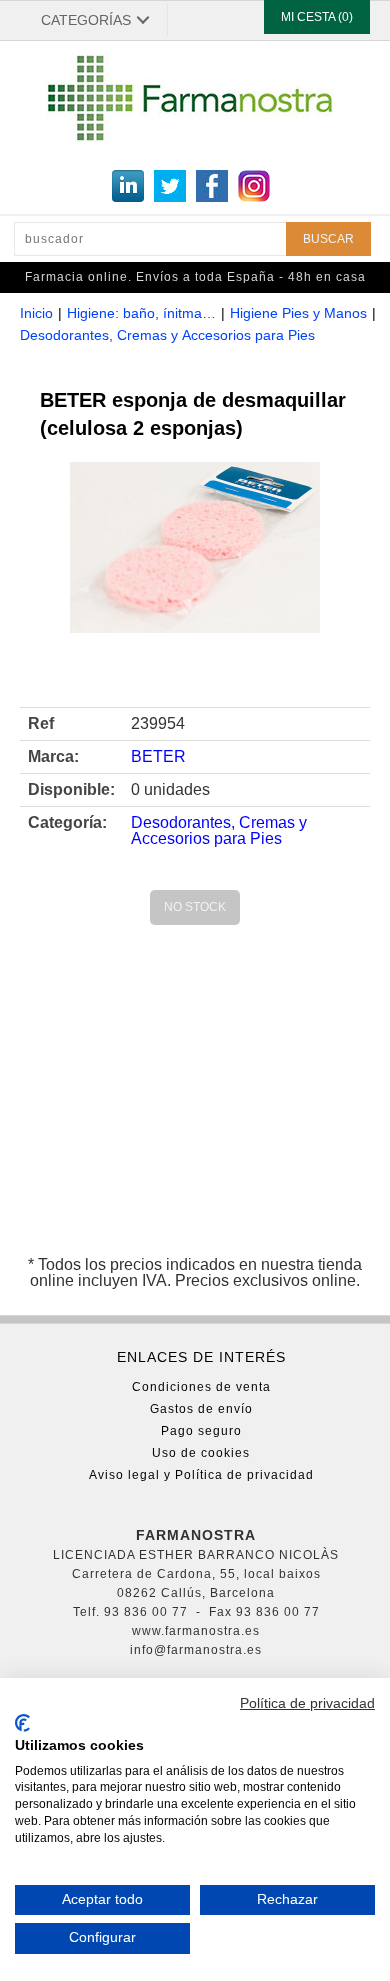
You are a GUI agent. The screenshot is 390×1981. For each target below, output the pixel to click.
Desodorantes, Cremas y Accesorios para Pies (167, 335)
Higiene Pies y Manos (298, 313)
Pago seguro (201, 1431)
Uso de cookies (201, 1453)
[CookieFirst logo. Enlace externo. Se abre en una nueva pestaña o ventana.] (22, 1723)
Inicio (36, 313)
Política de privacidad (307, 1703)
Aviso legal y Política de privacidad (201, 1475)
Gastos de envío (201, 1409)
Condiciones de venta (201, 1387)
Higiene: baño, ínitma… (141, 313)
